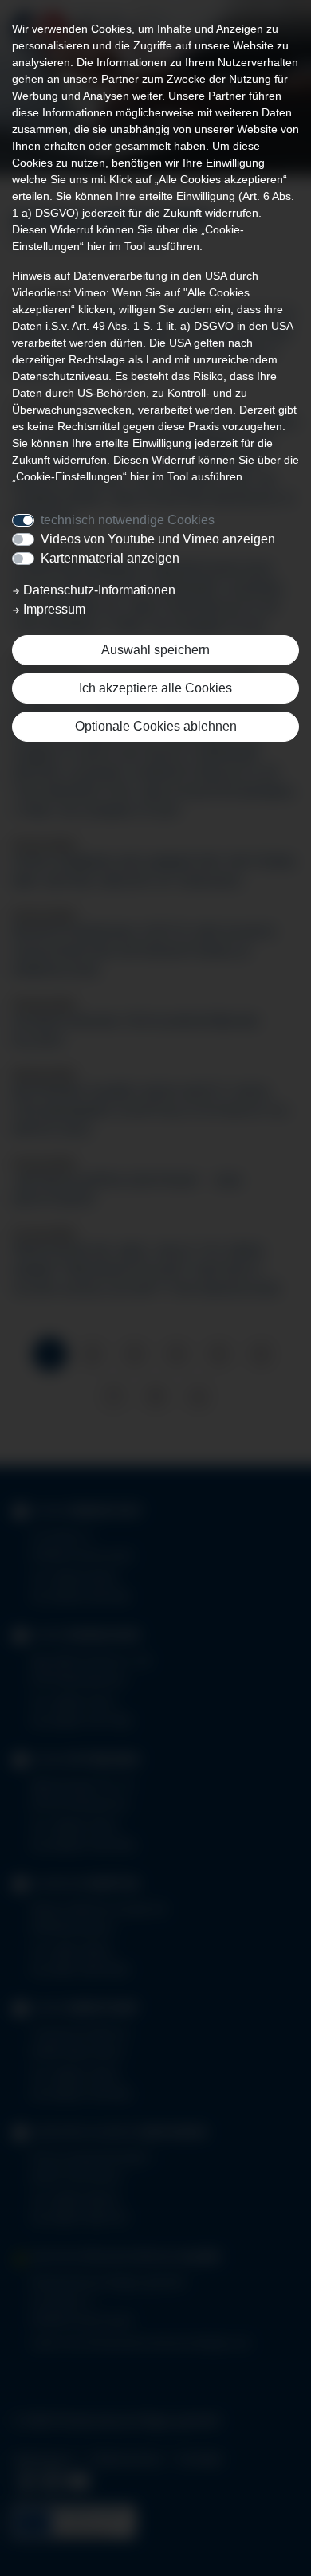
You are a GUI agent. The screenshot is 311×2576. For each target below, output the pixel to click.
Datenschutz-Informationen (98, 590)
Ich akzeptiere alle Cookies (155, 688)
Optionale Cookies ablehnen (156, 726)
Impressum (53, 609)
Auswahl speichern (155, 650)
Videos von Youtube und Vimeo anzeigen (158, 539)
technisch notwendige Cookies (128, 520)
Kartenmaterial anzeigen (110, 558)
